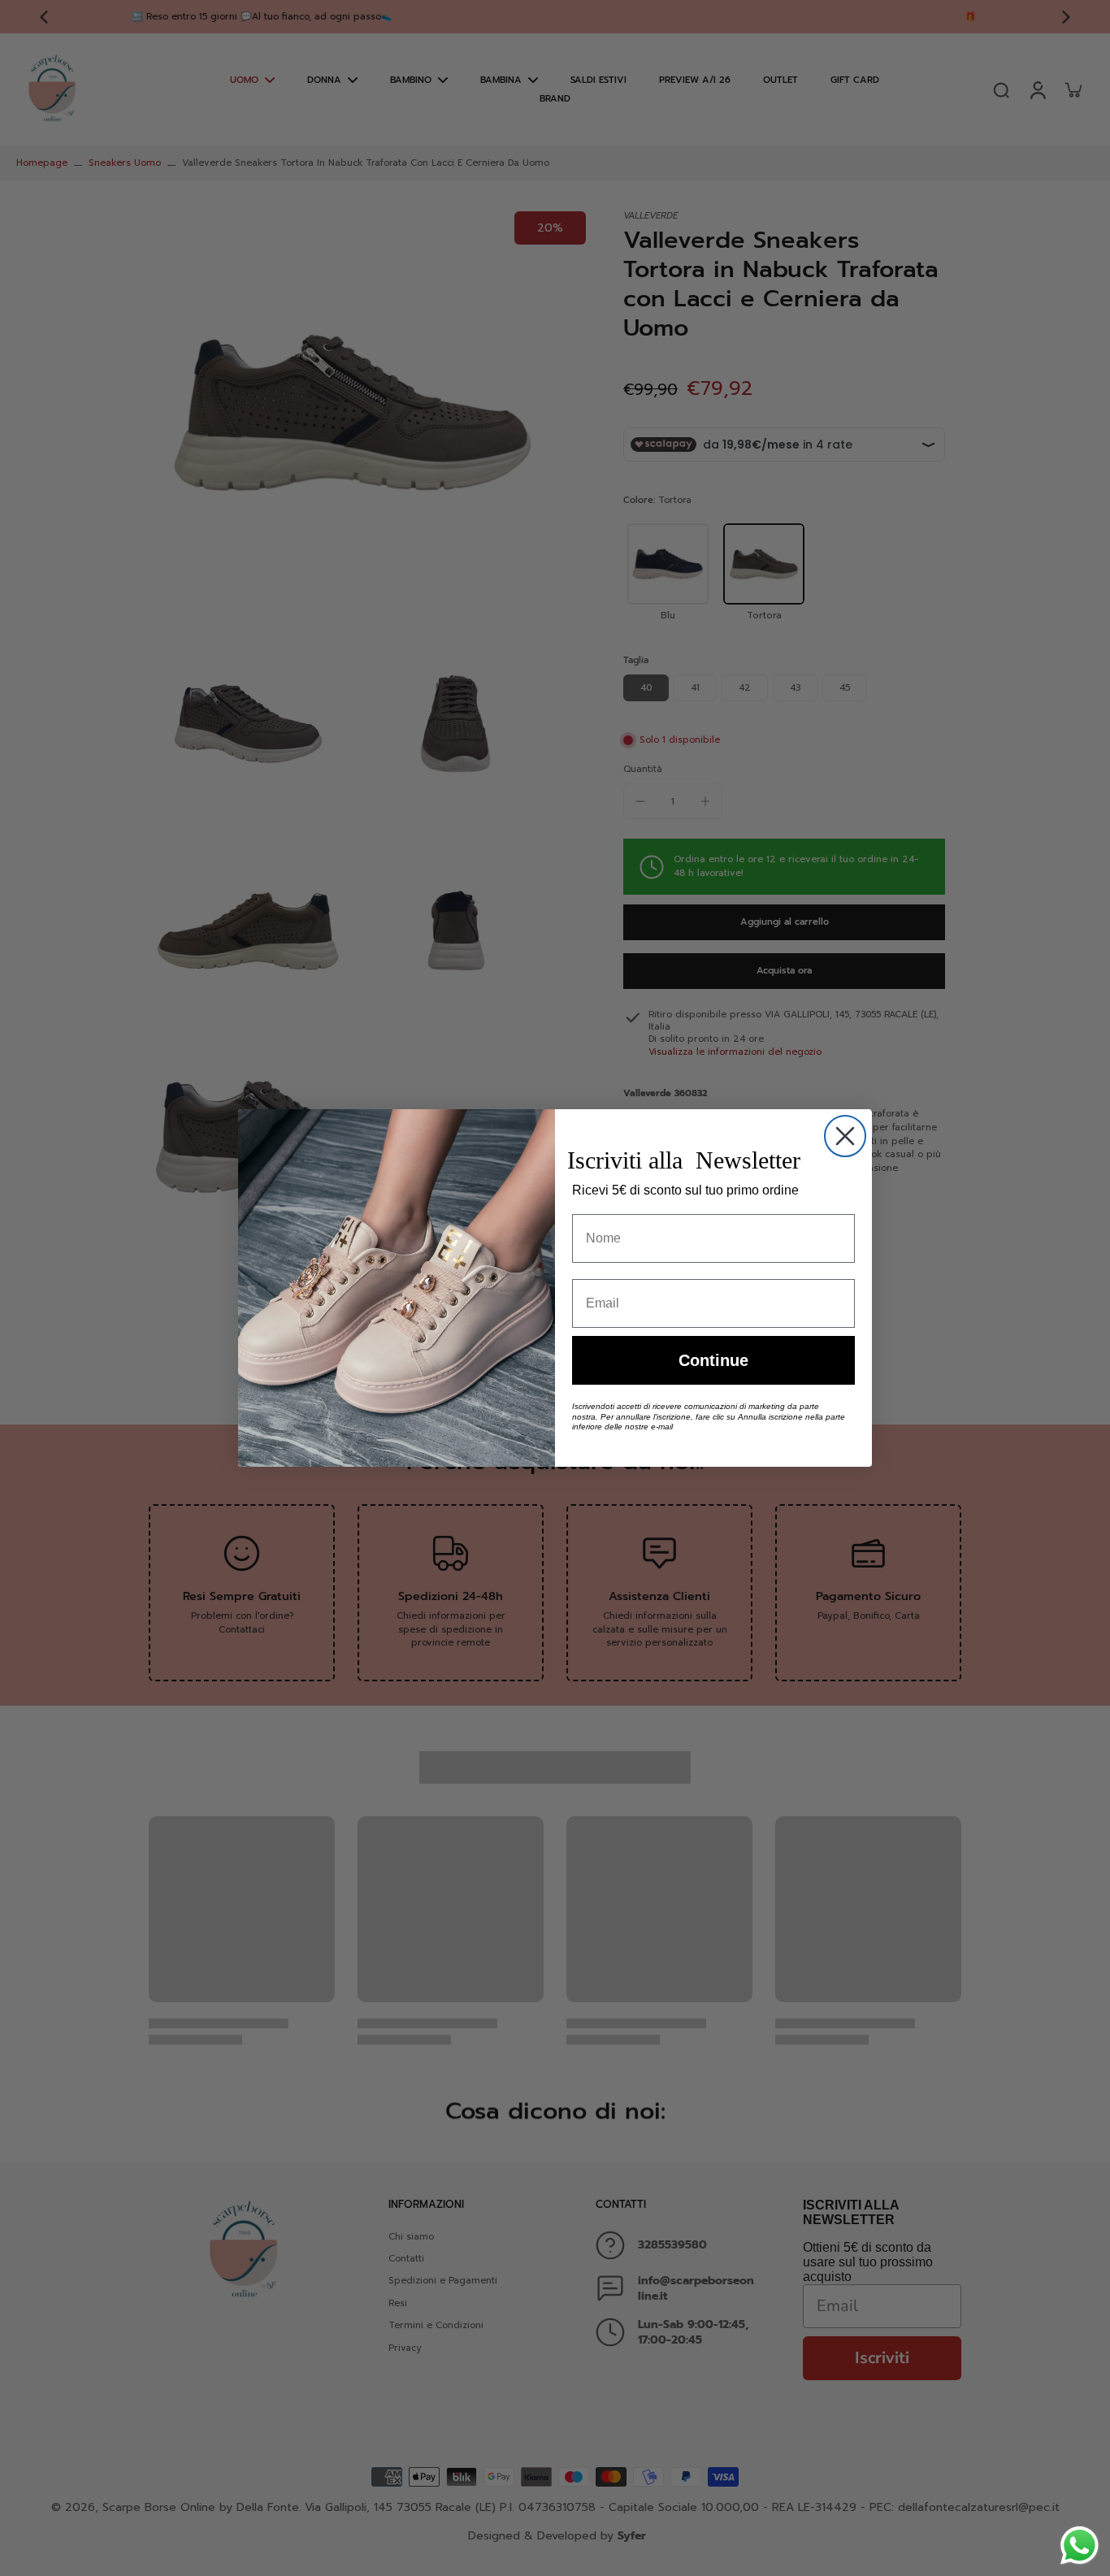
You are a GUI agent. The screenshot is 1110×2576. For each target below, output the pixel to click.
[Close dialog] (845, 1136)
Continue (713, 1360)
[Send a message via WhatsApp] (1080, 2546)
